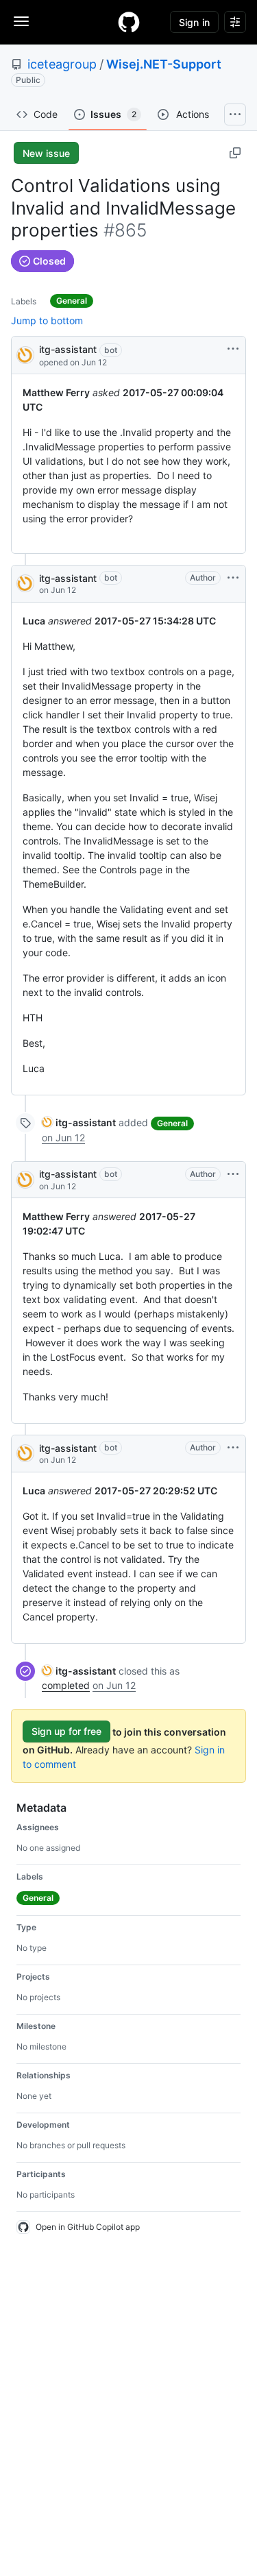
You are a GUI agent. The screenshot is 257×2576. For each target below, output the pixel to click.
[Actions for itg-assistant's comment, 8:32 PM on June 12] (233, 578)
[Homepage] (129, 22)
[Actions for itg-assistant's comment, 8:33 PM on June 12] (233, 1448)
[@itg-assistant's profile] (25, 354)
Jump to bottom (47, 320)
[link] (79, 1122)
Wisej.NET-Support (164, 64)
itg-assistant (68, 349)
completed (66, 1685)
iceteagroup (62, 64)
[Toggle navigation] (21, 21)
